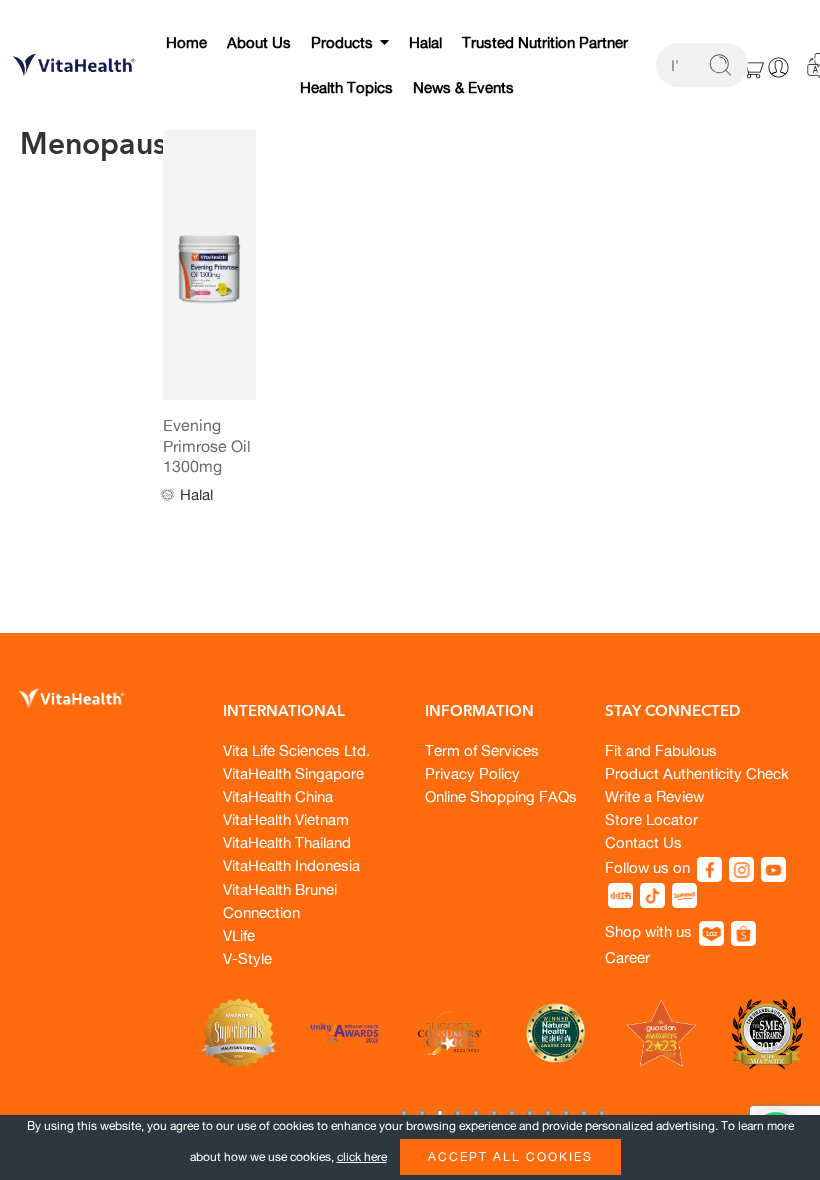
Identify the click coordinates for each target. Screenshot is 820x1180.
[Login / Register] (778, 67)
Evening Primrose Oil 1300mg (207, 445)
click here (362, 1156)
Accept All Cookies (510, 1156)
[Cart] (752, 67)
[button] (404, 1113)
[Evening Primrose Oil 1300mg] (209, 264)
